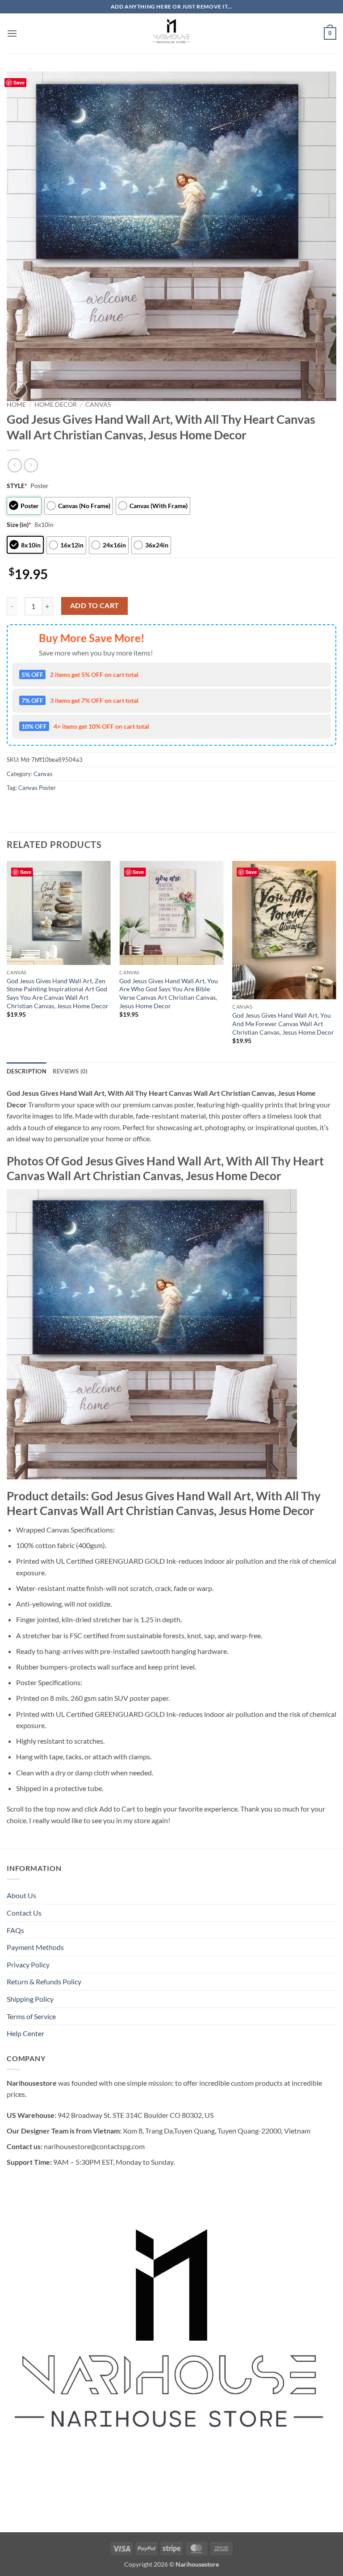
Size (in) (19, 524)
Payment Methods (35, 1947)
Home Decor (56, 405)
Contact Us (24, 1913)
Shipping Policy (30, 1999)
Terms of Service (31, 2016)
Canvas (98, 405)
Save (19, 82)
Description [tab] (27, 1071)
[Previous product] (31, 465)
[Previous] (7, 961)
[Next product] (15, 465)
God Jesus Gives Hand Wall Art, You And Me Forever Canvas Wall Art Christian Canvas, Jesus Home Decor (283, 1023)
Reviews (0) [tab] (70, 1071)
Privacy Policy (28, 1964)
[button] (12, 33)
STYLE (17, 486)
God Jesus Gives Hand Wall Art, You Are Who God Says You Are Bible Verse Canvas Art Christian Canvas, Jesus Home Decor (169, 993)
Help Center (25, 2033)
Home (16, 405)
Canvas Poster (37, 788)
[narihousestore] (171, 33)
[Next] (336, 961)
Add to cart (95, 605)
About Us (21, 1895)
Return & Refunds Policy (44, 1981)
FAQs (15, 1930)
